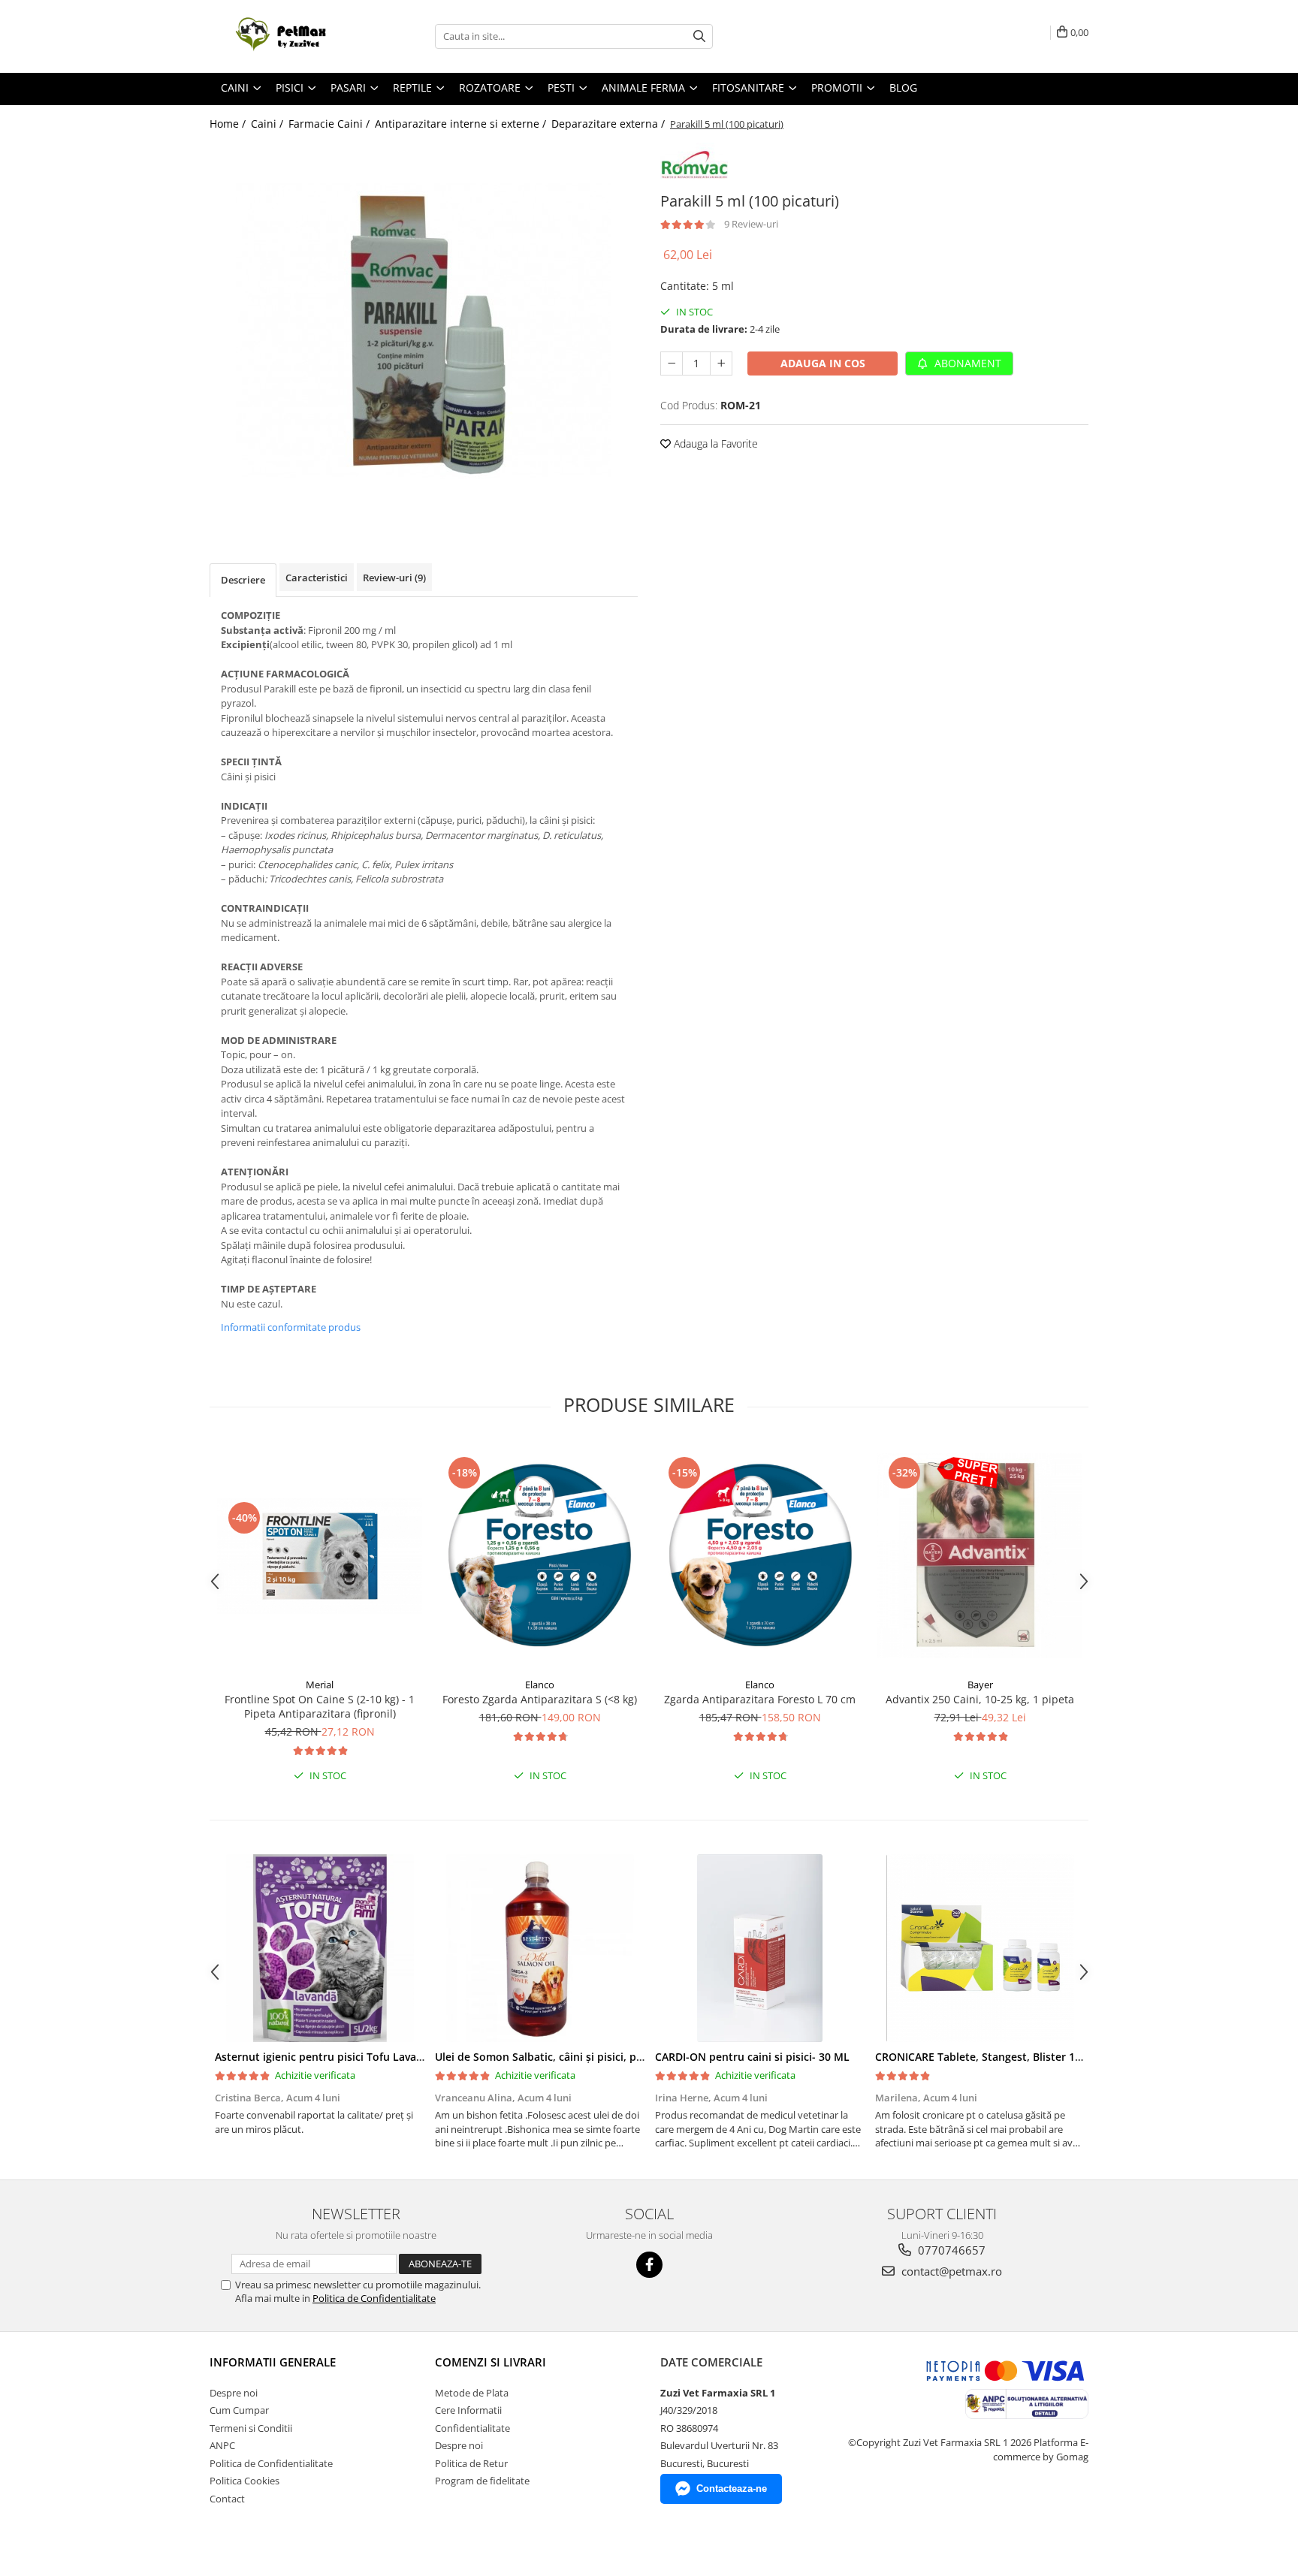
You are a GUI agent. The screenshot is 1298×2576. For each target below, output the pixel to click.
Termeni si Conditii (251, 2428)
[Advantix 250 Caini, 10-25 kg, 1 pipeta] (980, 1556)
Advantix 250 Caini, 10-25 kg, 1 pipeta (980, 1699)
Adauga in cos (823, 363)
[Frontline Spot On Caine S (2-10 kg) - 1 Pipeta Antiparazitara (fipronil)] (320, 1556)
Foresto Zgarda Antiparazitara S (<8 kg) (540, 1699)
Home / (229, 124)
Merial (320, 1685)
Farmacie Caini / (331, 124)
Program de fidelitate (482, 2481)
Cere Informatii (468, 2410)
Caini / (269, 124)
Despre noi (234, 2393)
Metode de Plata (472, 2393)
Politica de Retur (471, 2463)
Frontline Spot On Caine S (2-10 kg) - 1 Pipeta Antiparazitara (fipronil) (320, 1706)
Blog (903, 87)
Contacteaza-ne (732, 2489)
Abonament (966, 363)
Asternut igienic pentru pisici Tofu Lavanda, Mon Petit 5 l (361, 2057)
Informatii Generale (273, 2362)
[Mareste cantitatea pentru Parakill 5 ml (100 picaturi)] (721, 363)
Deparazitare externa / (610, 124)
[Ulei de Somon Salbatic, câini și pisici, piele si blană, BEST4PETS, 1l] (540, 1948)
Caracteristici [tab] (317, 578)
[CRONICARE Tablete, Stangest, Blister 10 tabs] (980, 1948)
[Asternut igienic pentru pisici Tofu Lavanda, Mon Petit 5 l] (320, 1948)
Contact (227, 2499)
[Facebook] (649, 2265)
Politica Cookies (245, 2481)
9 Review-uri (751, 224)
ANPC (222, 2445)
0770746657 (950, 2250)
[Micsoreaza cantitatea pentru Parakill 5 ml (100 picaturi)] (672, 363)
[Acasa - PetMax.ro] (285, 36)
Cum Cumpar (239, 2410)
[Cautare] (699, 36)
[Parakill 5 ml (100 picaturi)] (424, 330)
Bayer (980, 1685)
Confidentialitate (472, 2428)
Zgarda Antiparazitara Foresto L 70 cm (760, 1699)
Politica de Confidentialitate (374, 2298)
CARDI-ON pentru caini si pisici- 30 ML (752, 2057)
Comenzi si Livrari (491, 2362)
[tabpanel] (424, 330)
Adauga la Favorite (714, 443)
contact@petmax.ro (950, 2271)
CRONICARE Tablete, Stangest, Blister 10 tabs (991, 2057)
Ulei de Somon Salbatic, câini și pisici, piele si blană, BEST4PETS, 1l (604, 2057)
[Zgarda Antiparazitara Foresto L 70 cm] (760, 1556)
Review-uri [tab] (394, 578)
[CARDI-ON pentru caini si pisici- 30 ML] (760, 1948)
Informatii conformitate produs (291, 1327)
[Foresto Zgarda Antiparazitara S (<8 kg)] (540, 1556)
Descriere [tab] (243, 580)
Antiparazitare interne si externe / (462, 124)
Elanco (540, 1685)
